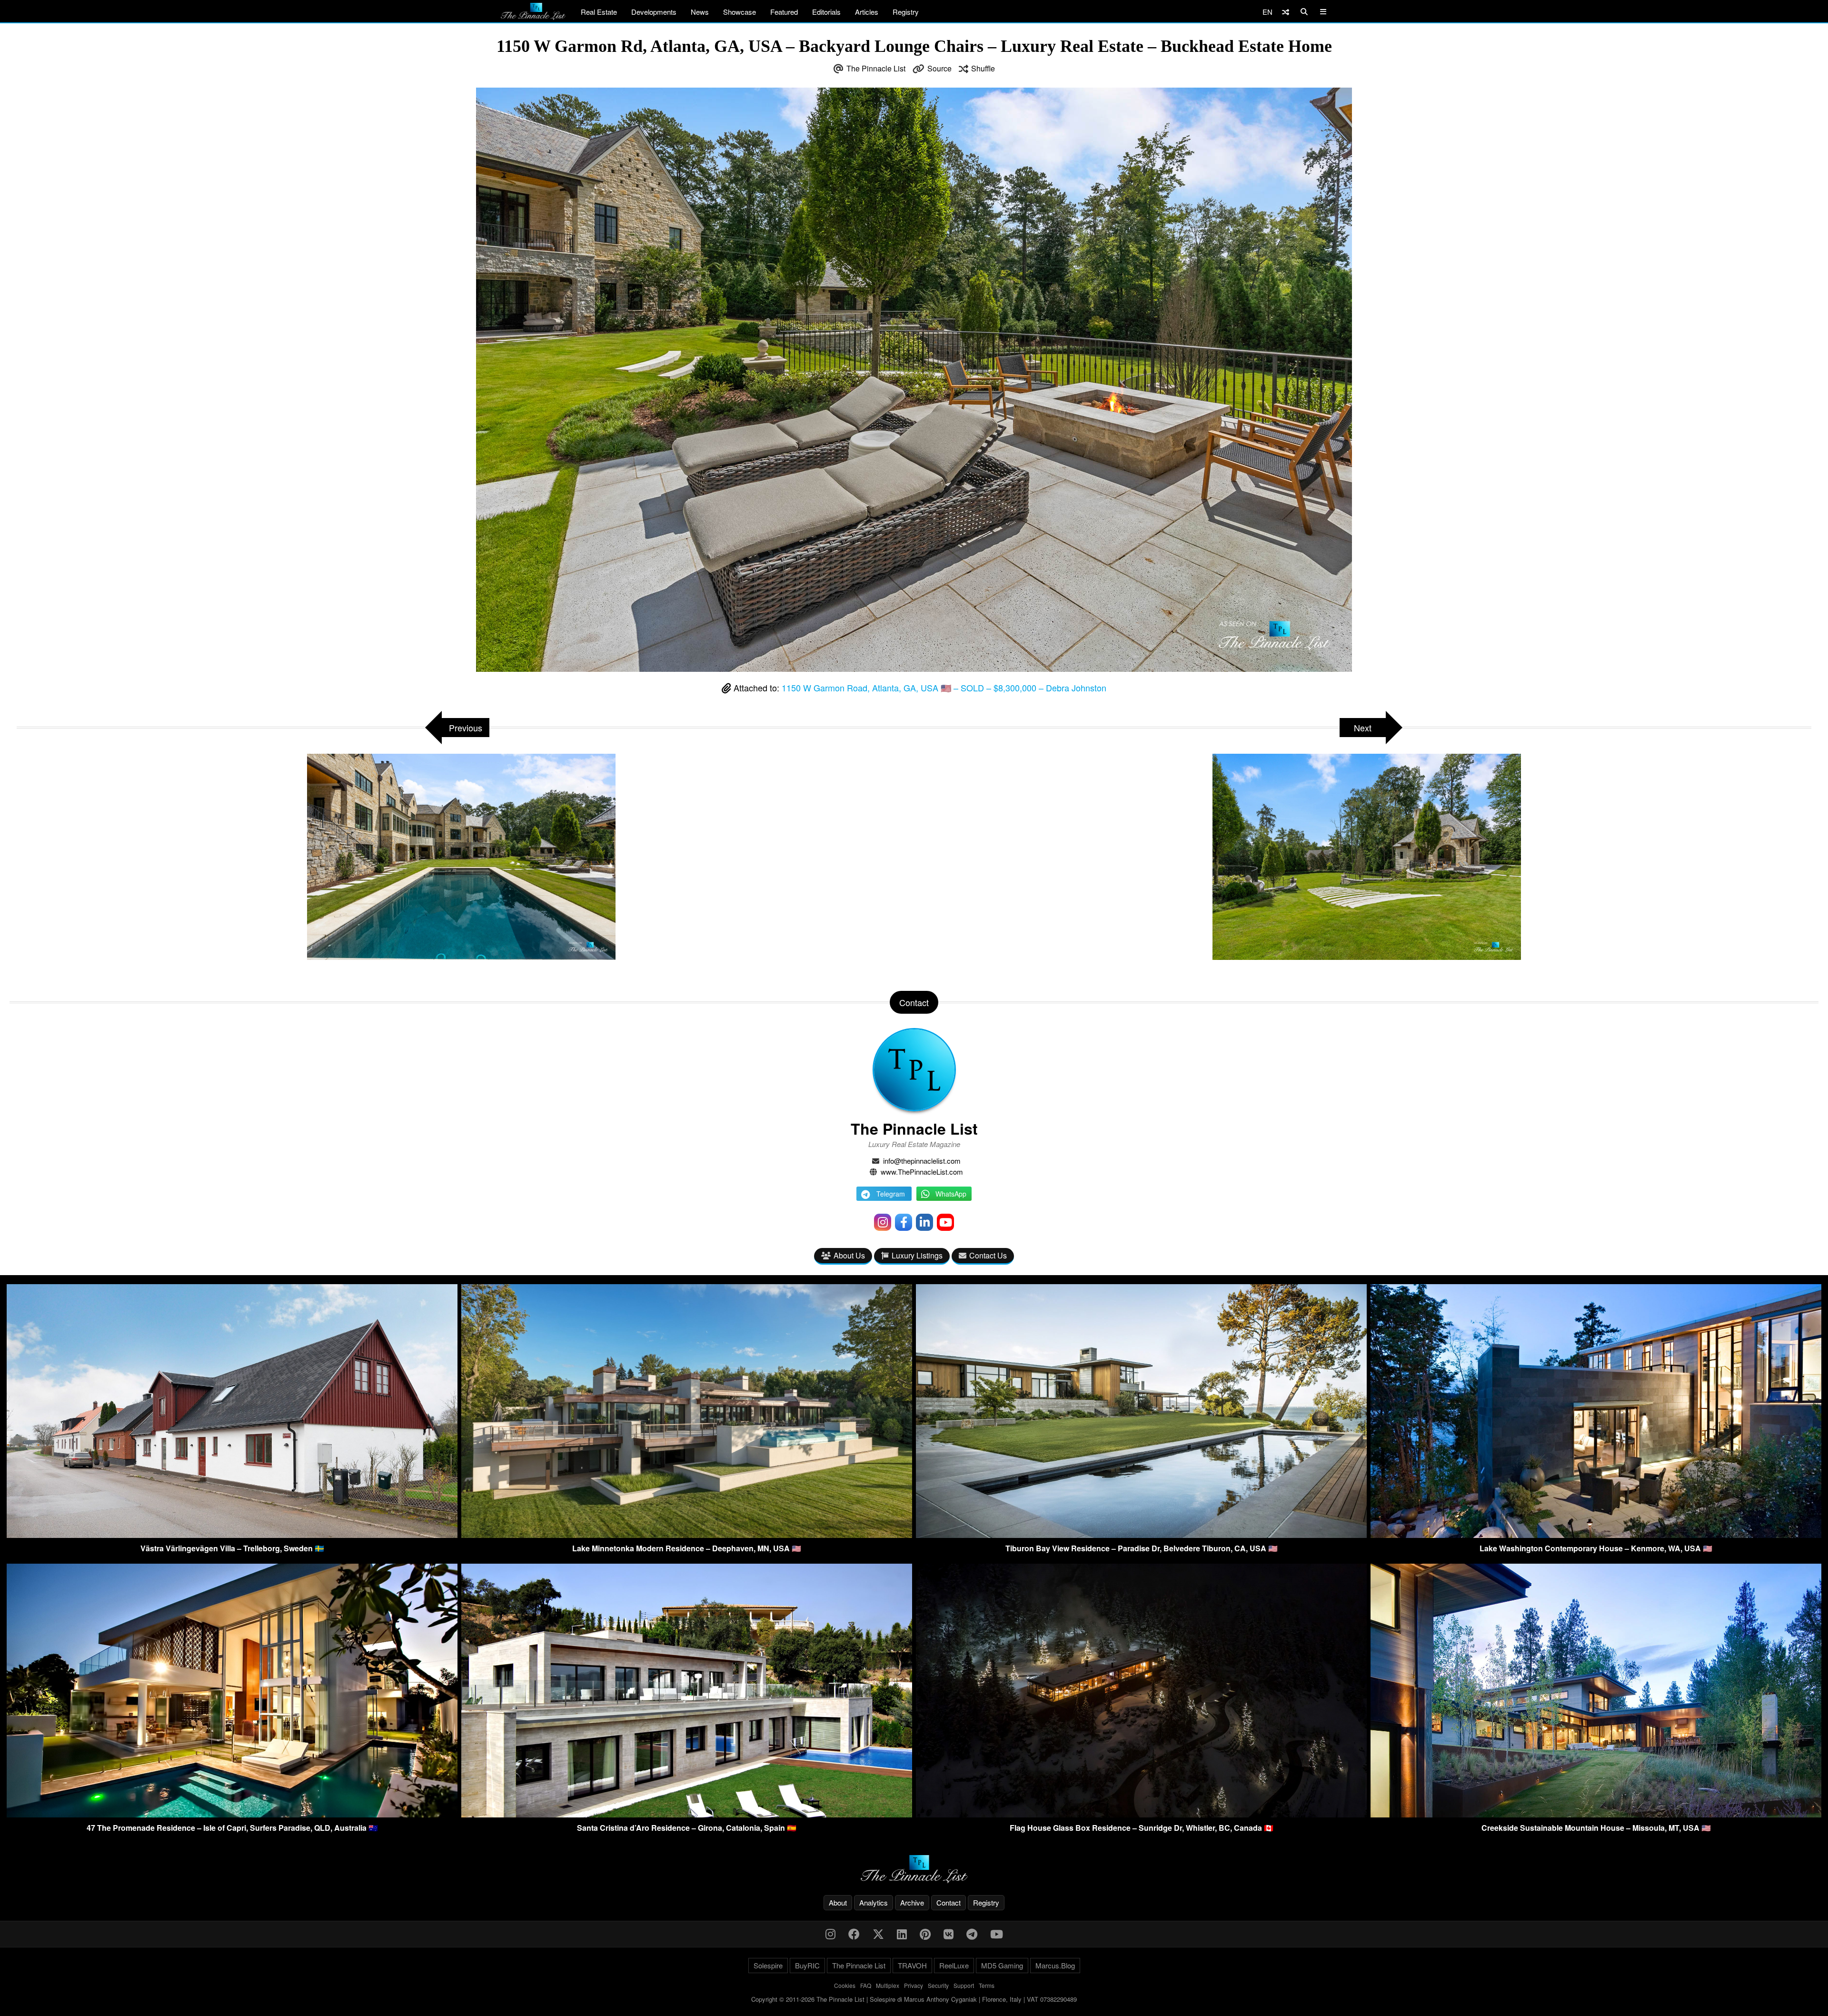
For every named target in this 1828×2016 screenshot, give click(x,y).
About (838, 1902)
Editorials (826, 12)
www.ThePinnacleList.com (922, 1172)
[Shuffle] (1286, 12)
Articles (867, 12)
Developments (654, 12)
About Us (849, 1255)
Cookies (845, 1985)
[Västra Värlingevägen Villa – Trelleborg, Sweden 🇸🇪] (232, 1535)
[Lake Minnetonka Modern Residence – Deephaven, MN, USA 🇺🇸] (687, 1535)
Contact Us (988, 1255)
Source (939, 68)
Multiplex (888, 1985)
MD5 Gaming (1002, 1965)
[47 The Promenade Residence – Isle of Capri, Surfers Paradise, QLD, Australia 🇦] (232, 1814)
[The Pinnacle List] (914, 1869)
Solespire (768, 1965)
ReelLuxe (954, 1965)
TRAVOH (912, 1965)
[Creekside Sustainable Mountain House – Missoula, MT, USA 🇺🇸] (1596, 1814)
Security (938, 1985)
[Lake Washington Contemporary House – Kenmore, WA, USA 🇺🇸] (1596, 1535)
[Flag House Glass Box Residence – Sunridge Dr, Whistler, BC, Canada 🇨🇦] (1141, 1814)
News (700, 12)
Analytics (874, 1902)
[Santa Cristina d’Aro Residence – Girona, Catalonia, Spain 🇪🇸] (687, 1814)
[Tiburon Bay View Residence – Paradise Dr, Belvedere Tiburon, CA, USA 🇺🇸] (1141, 1535)
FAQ (866, 1985)
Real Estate (599, 12)
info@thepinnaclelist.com (922, 1161)
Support (964, 1985)
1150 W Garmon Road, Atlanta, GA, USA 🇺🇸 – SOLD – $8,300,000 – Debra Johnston (944, 688)
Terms (987, 1985)
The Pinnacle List (876, 68)
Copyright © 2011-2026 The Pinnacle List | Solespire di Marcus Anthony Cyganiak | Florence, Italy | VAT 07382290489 (914, 1999)
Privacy (914, 1985)
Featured (784, 12)
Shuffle (983, 68)
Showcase (740, 12)
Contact (949, 1902)
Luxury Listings (917, 1255)
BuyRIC (807, 1965)
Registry (906, 12)
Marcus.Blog (1055, 1965)
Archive (912, 1902)
